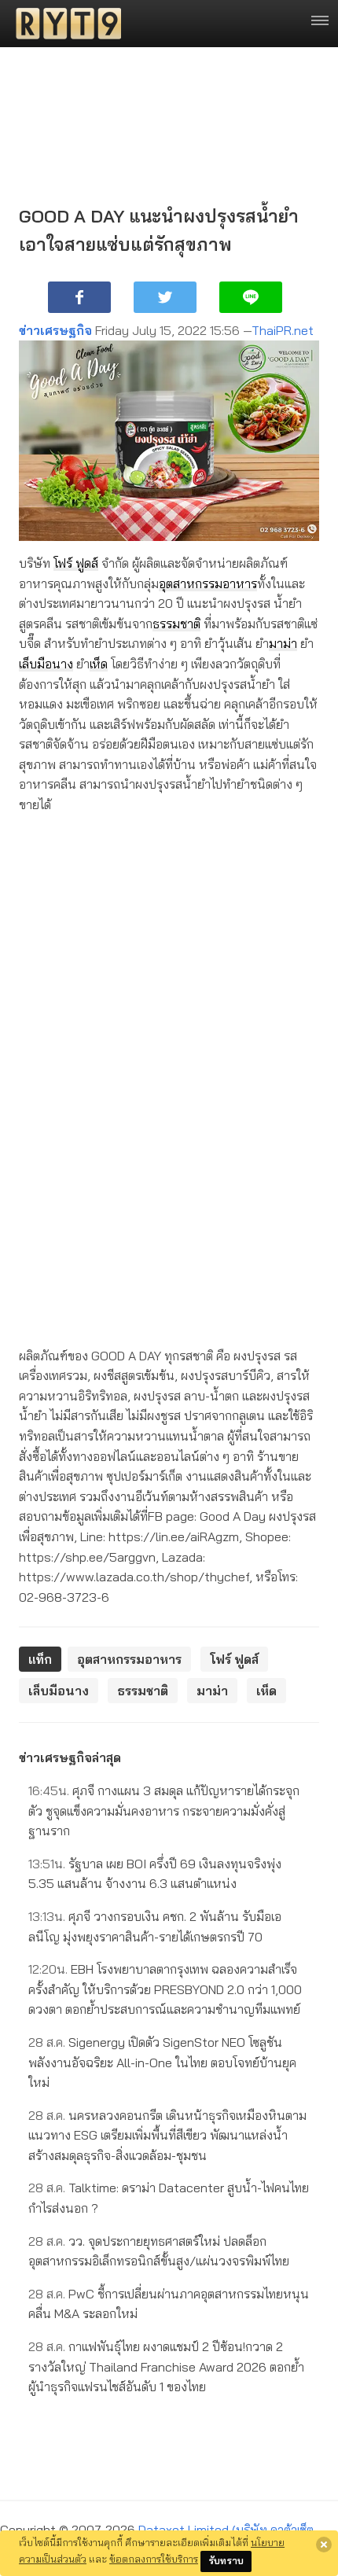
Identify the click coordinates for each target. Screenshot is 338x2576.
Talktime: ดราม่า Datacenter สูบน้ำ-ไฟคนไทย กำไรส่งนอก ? (169, 2198)
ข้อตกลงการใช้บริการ (154, 2559)
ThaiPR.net (283, 330)
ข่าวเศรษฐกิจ (55, 330)
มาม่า (283, 643)
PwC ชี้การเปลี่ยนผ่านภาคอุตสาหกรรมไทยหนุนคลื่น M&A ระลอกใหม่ (169, 2304)
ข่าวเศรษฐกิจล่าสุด (70, 1757)
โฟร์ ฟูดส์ (76, 563)
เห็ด (99, 664)
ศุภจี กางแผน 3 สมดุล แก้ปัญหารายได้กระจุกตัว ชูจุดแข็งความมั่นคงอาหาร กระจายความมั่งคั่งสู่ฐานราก (164, 1811)
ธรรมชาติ (176, 624)
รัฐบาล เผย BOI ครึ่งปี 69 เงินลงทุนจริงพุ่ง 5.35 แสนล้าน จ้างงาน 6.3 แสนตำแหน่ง (155, 1874)
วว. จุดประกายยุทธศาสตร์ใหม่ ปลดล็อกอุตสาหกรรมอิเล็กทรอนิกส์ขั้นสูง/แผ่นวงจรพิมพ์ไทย (159, 2251)
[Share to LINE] (251, 297)
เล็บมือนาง (46, 664)
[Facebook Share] (79, 297)
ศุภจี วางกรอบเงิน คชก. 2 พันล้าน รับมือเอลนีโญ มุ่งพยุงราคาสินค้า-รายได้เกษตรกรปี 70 (155, 1926)
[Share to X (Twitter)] (165, 297)
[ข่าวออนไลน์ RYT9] (64, 24)
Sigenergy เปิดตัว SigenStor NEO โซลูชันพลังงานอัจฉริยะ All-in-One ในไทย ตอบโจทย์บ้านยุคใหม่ (162, 2062)
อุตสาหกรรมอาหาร (208, 583)
